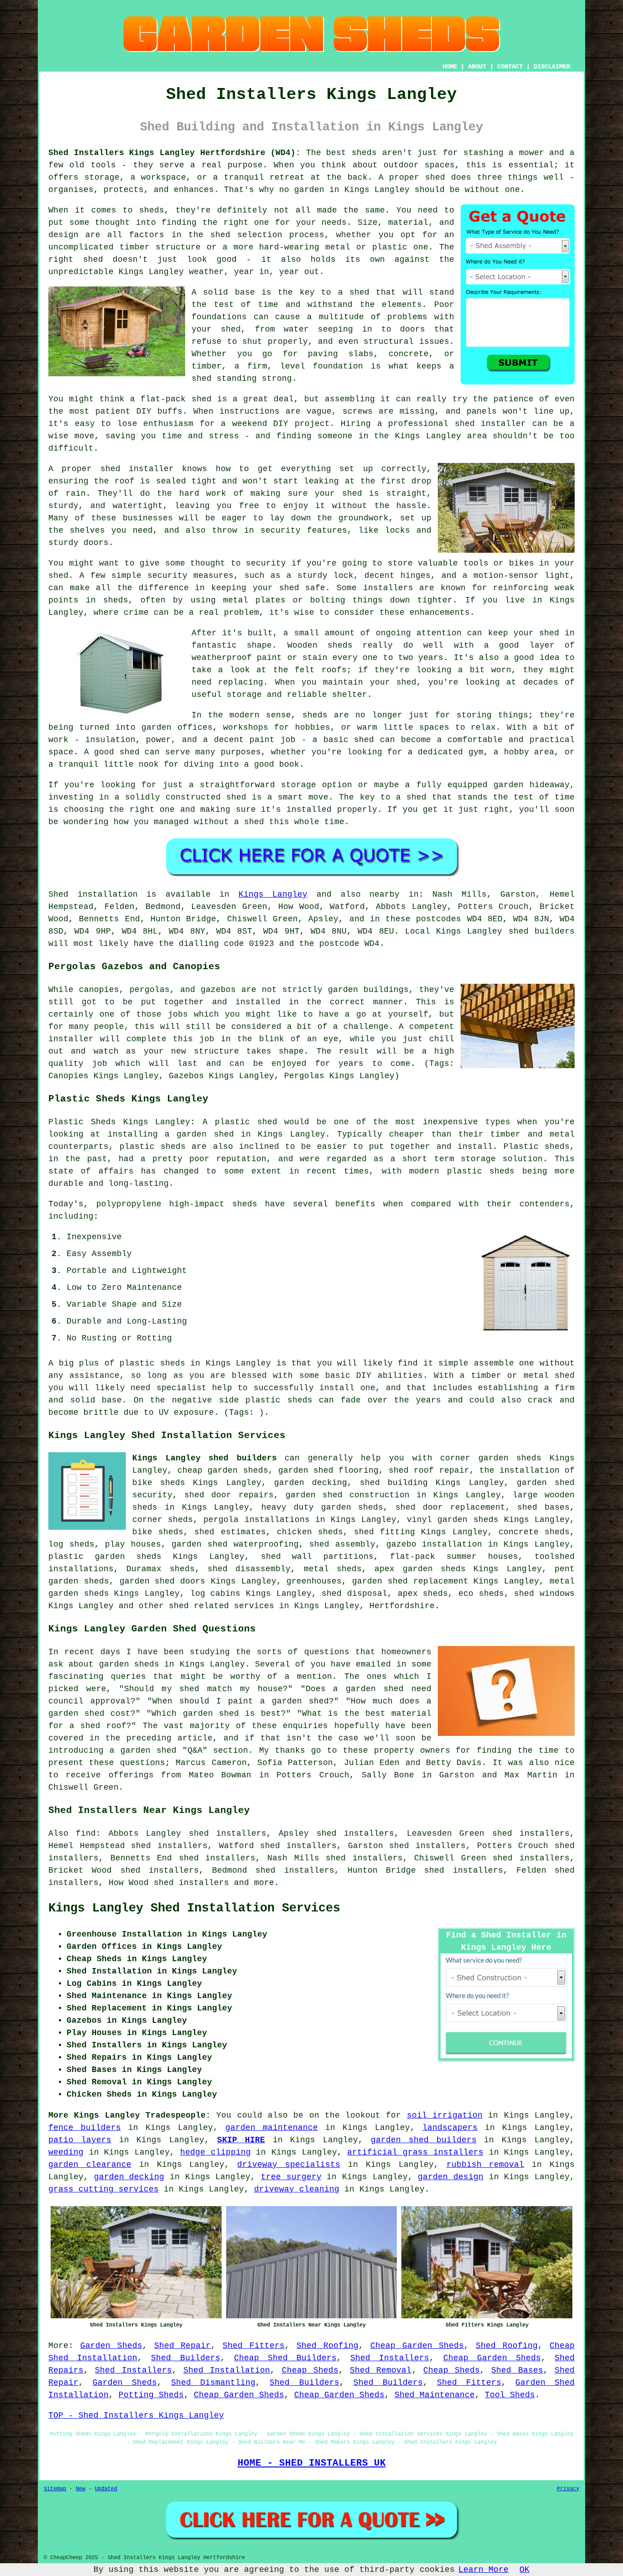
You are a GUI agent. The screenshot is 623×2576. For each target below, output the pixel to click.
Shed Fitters (254, 2346)
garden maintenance (272, 2128)
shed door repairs (229, 1495)
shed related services (221, 1606)
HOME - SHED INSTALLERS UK (312, 2463)
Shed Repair (183, 2346)
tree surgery (291, 2177)
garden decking (129, 2177)
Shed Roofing (327, 2346)
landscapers (450, 2128)
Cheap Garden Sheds (417, 2346)
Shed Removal (381, 2370)
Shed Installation (227, 2370)
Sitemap (55, 2489)
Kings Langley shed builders (205, 1458)
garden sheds (352, 1507)
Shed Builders (185, 2358)
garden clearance (90, 2165)
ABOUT (477, 67)
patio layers (80, 2140)
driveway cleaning (297, 2189)
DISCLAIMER (552, 67)
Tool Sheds (510, 2395)
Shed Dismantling (213, 2383)
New (80, 2489)
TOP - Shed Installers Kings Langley (136, 2415)
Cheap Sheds (310, 2370)
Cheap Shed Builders (285, 2358)
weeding (66, 2152)
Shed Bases (517, 2370)
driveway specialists (289, 2165)
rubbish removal (485, 2165)
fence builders (85, 2128)
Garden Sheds (111, 2346)
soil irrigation (445, 2115)
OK (524, 2570)
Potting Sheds (151, 2395)
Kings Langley (273, 894)
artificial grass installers (415, 2152)
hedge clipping (215, 2152)
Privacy (568, 2489)
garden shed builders (424, 2140)
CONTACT (510, 67)
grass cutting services (104, 2189)
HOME (450, 67)
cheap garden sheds (223, 1470)
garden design (451, 2177)
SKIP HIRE (241, 2140)
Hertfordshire (402, 1606)
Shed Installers (390, 2358)
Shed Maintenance (435, 2395)
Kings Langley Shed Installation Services (194, 1908)
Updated (106, 2489)
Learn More (483, 2570)
